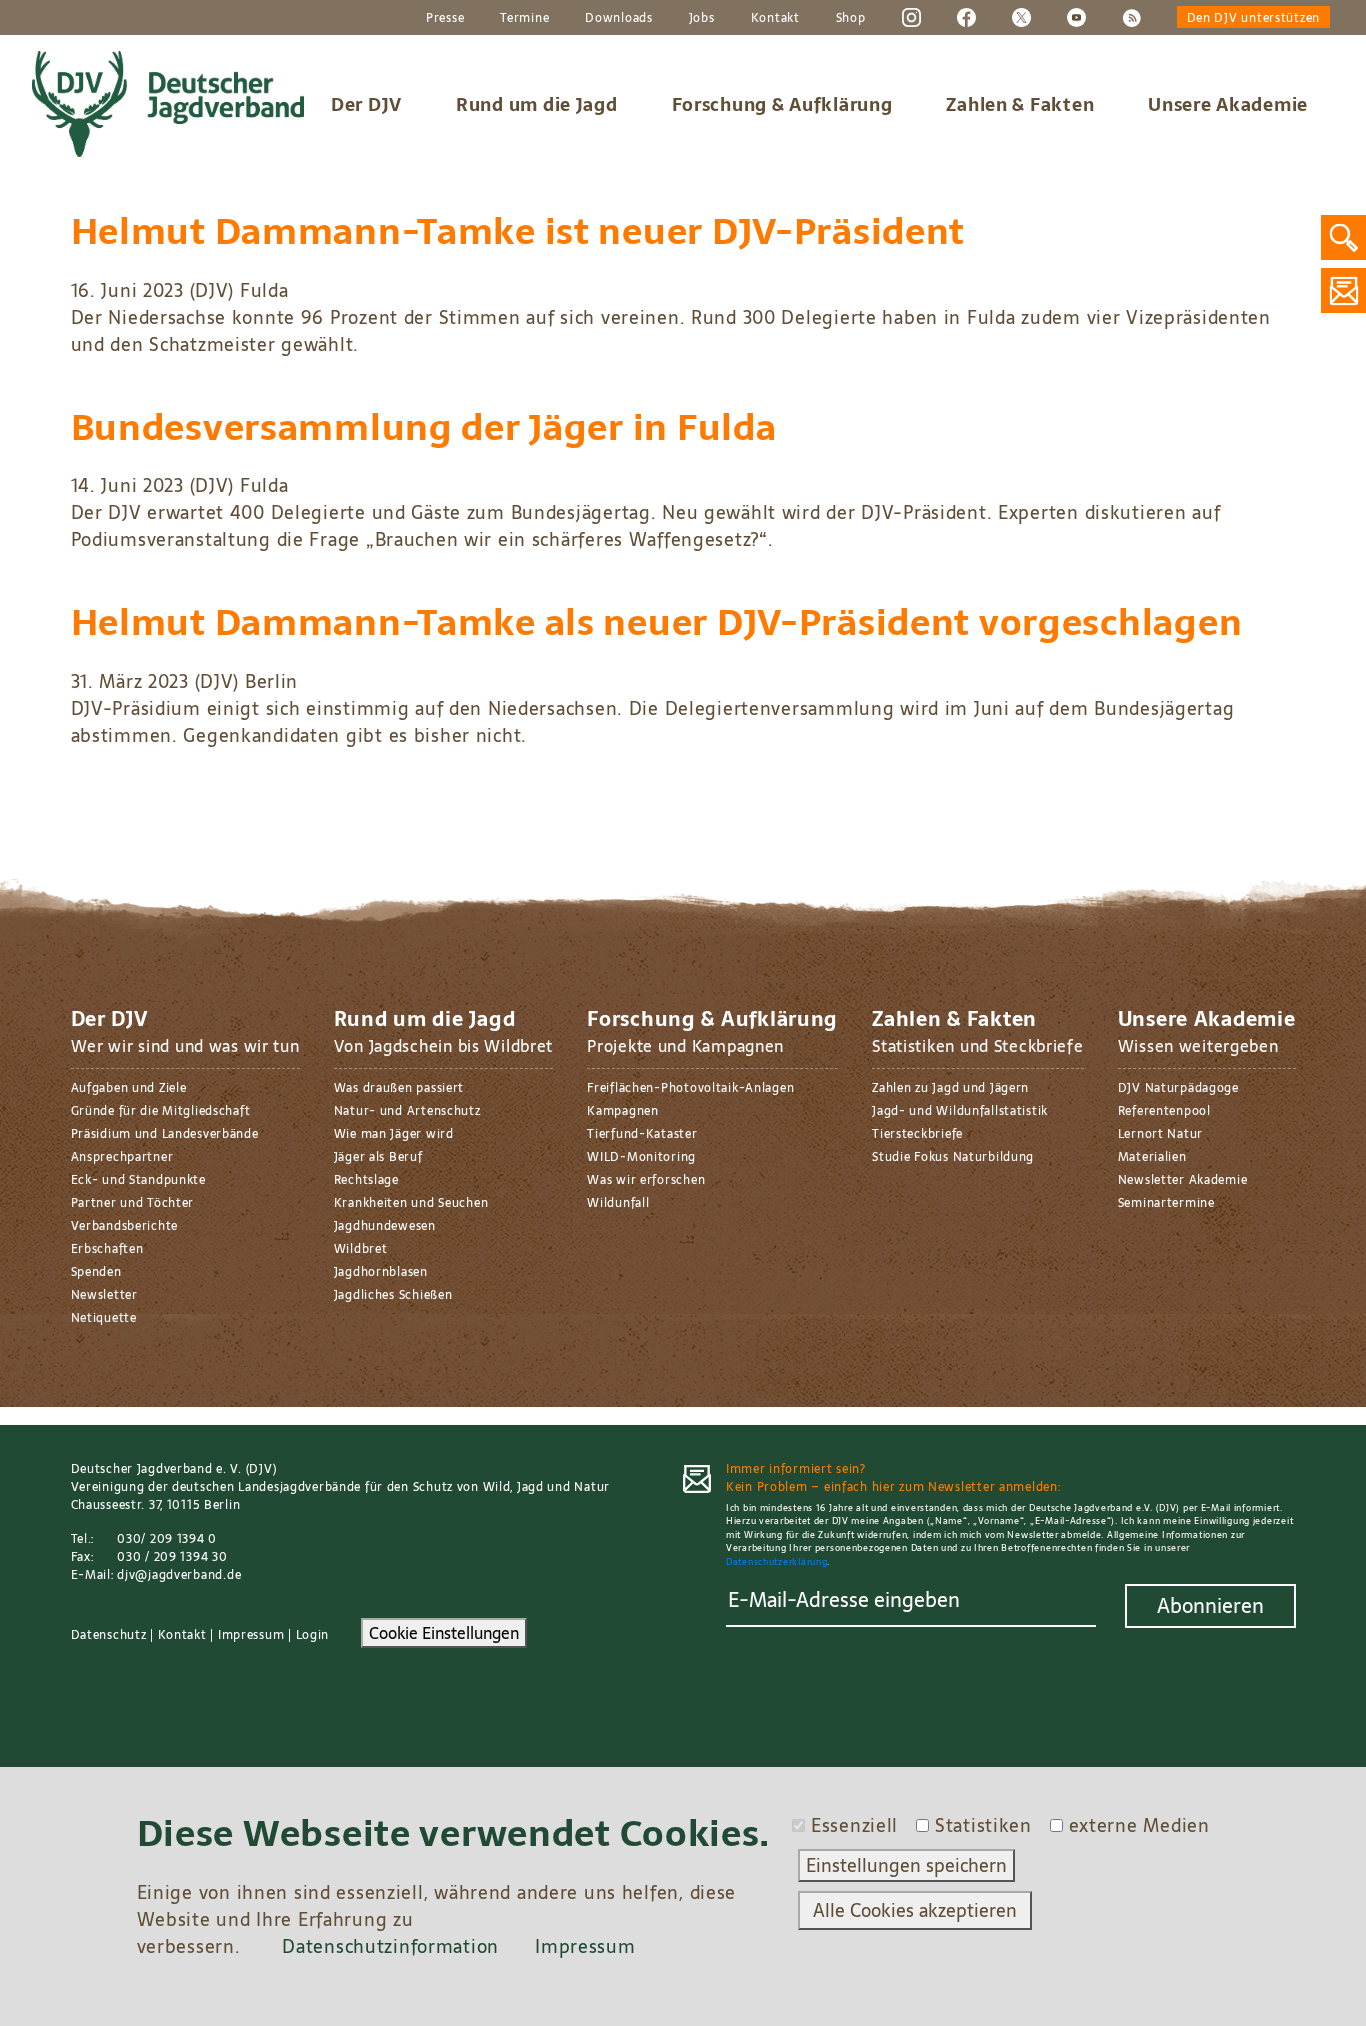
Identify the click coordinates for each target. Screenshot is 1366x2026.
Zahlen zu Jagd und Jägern (950, 1088)
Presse (445, 18)
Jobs (702, 18)
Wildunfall (618, 1203)
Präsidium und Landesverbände (165, 1134)
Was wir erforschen (646, 1180)
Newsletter (104, 1295)
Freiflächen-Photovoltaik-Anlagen (690, 1088)
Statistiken (983, 1825)
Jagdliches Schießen (393, 1295)
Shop (851, 18)
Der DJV (366, 104)
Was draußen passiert (399, 1088)
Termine (524, 18)
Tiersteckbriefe (917, 1134)
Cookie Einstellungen (444, 1633)
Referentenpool (1164, 1111)
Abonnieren (1210, 1606)
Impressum (251, 1635)
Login (313, 1635)
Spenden (96, 1272)
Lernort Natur (1160, 1134)
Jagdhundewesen (385, 1226)
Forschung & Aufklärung (782, 104)
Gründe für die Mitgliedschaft (161, 1111)
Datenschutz (109, 1635)
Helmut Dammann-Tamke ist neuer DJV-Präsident (518, 231)
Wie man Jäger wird (394, 1134)
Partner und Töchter (133, 1203)
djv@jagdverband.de (179, 1575)
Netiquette (104, 1318)
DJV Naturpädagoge (1178, 1088)
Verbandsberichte (125, 1226)
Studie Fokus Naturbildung (953, 1157)
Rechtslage (366, 1180)
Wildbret (361, 1249)
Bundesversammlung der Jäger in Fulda (424, 427)
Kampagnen (622, 1111)
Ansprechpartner (122, 1157)
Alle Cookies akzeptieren (915, 1910)
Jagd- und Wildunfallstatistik (960, 1111)
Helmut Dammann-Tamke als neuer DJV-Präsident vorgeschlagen (657, 622)
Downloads (618, 18)
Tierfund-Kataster (642, 1134)
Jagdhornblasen (381, 1272)
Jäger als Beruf (378, 1157)
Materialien (1152, 1157)
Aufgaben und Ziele (129, 1088)
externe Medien (1139, 1825)
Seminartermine (1166, 1203)
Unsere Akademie (1228, 104)
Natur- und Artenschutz (407, 1111)
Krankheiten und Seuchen (411, 1203)
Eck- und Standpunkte (138, 1180)
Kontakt (775, 18)
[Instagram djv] (911, 17)
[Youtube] (1076, 17)
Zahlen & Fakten (1020, 104)
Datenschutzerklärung (776, 1561)
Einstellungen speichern (906, 1865)
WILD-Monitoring (641, 1157)
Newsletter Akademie (1183, 1180)
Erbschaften (107, 1249)
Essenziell (854, 1825)
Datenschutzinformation (390, 1946)
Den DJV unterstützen (1253, 18)
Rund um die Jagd (537, 104)
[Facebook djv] (966, 17)
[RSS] (1131, 17)
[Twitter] (1021, 17)
